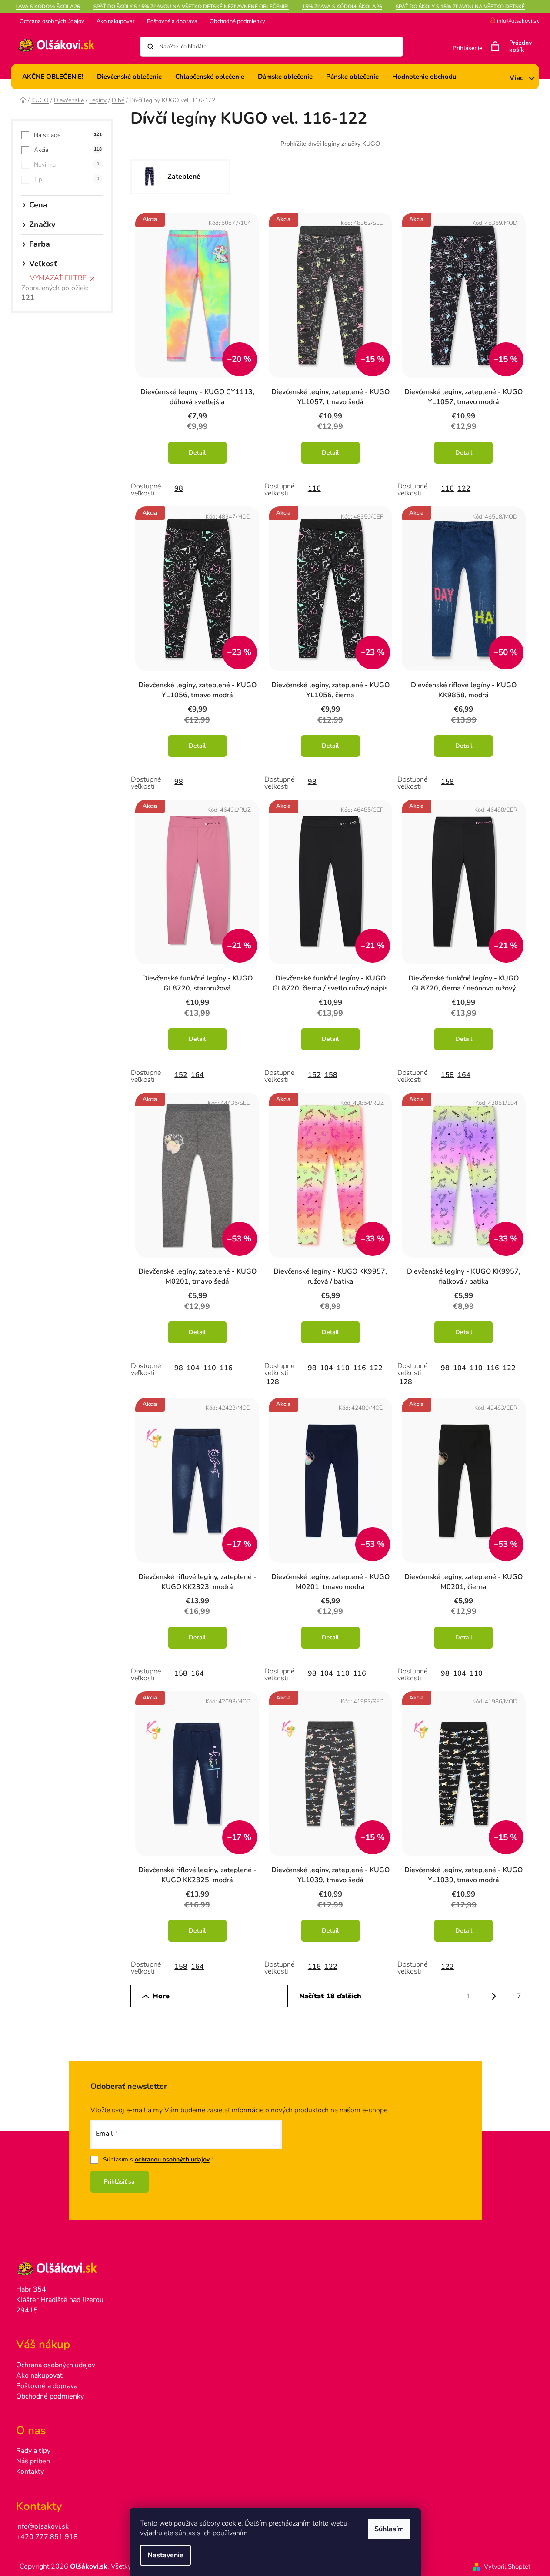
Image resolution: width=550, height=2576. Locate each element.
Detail (197, 453)
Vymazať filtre (58, 278)
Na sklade (68, 135)
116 (314, 488)
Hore (161, 1996)
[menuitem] (53, 77)
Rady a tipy (33, 2451)
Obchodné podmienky (237, 21)
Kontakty (30, 2472)
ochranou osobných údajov (172, 2159)
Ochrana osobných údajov (52, 21)
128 (273, 1382)
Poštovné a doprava (172, 21)
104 (193, 1368)
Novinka (67, 165)
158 (447, 782)
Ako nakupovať (116, 21)
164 (197, 1075)
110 (210, 1368)
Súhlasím (389, 2529)
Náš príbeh (33, 2461)
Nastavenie (165, 2555)
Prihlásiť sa (119, 2182)
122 (464, 488)
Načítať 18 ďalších (330, 1996)
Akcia (68, 150)
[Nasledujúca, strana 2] (494, 1996)
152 (181, 1075)
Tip (67, 179)
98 (179, 488)
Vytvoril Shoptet (507, 2566)
